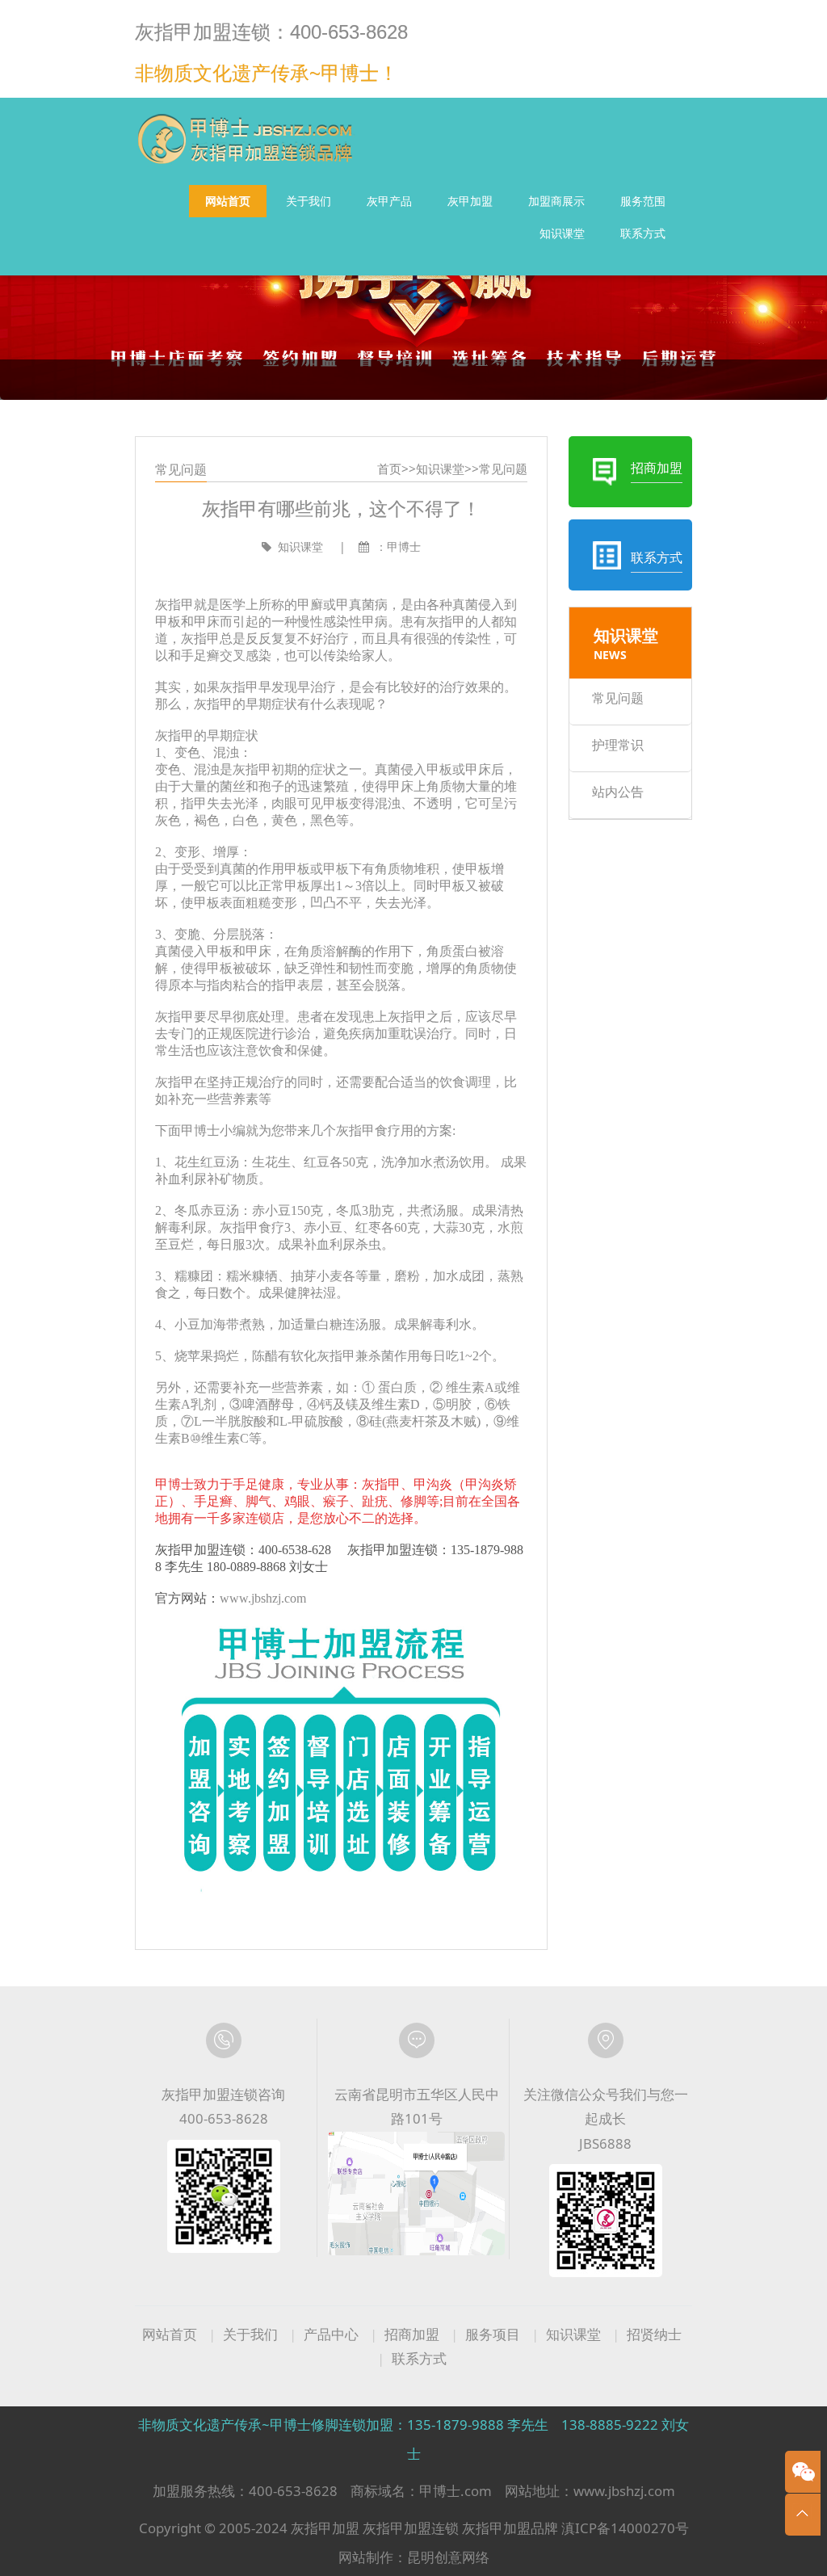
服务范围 (643, 201)
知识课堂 (562, 233)
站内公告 (618, 792)
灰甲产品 (389, 201)
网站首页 (228, 201)
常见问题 (503, 469)
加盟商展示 (556, 201)
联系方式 (643, 233)
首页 (389, 469)
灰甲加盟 (470, 201)
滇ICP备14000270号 (625, 2528)
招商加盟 (412, 2334)
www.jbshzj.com (263, 1598)
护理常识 (618, 745)
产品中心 (331, 2334)
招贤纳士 (654, 2334)
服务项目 (493, 2334)
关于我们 (309, 201)
